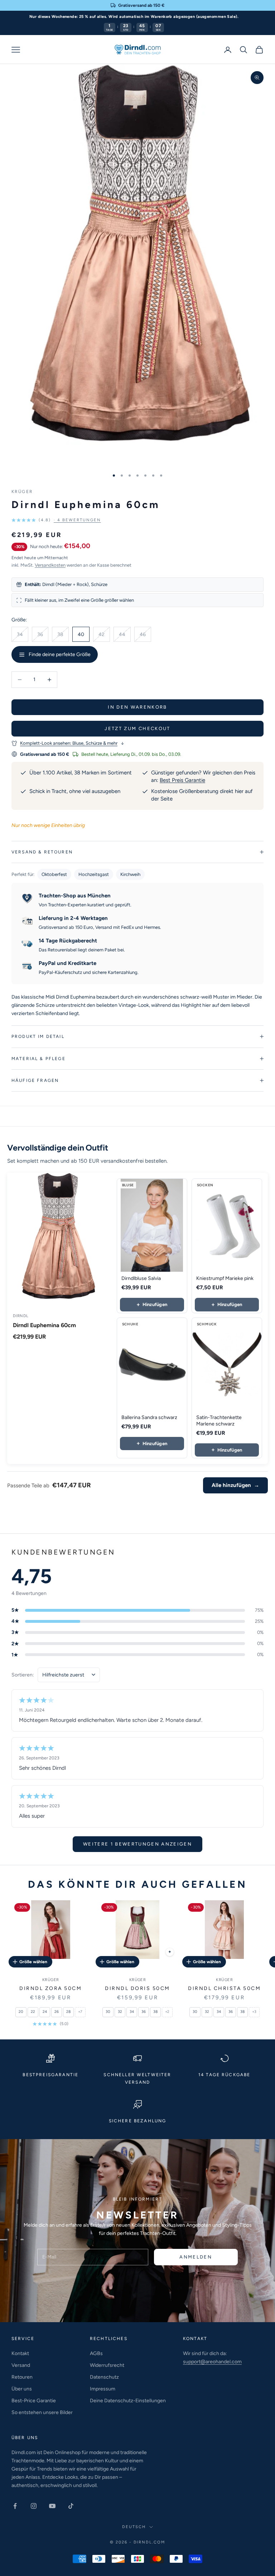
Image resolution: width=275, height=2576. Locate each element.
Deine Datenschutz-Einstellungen (128, 2401)
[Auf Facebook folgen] (15, 2506)
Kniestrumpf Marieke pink (225, 1278)
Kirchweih (130, 874)
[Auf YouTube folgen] (52, 2506)
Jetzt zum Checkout (137, 728)
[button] (56, 520)
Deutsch (134, 2527)
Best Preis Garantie (182, 780)
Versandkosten (50, 565)
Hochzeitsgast (94, 874)
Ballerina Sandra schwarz (149, 1417)
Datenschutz (104, 2377)
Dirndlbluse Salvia (141, 1278)
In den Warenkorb (137, 707)
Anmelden (196, 2257)
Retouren (22, 2377)
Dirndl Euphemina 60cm (44, 1325)
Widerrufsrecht (107, 2365)
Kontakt (20, 2353)
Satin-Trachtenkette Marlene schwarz (219, 1421)
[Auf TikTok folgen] (71, 2506)
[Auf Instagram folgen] (34, 2506)
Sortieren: (23, 1675)
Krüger (22, 492)
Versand (21, 2365)
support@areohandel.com (212, 2362)
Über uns (22, 2389)
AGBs (96, 2353)
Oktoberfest (54, 874)
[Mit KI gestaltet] (170, 1952)
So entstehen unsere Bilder (42, 2412)
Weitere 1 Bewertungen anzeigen (137, 1844)
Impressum (103, 2389)
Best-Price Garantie (34, 2401)
